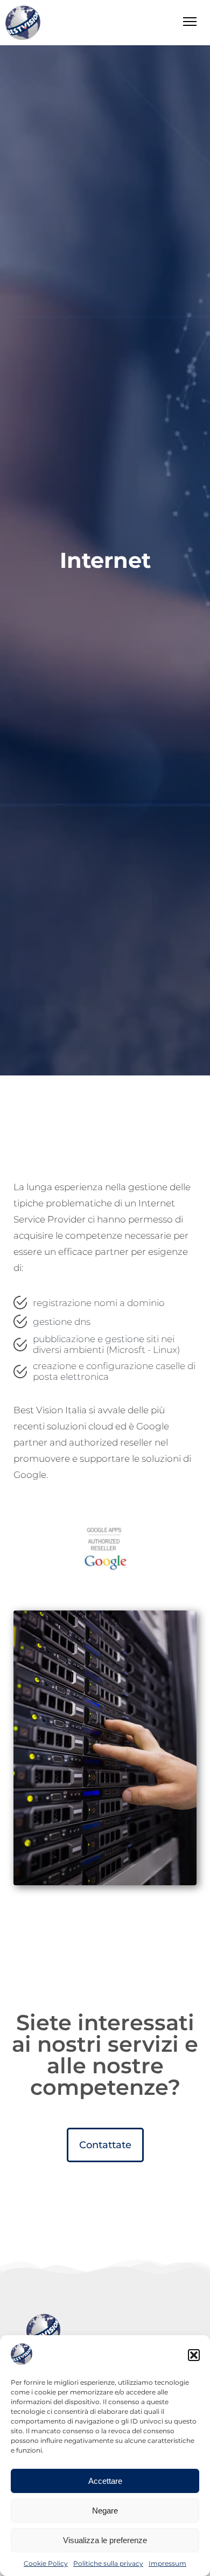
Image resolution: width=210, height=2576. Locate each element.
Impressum (167, 2563)
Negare (105, 2511)
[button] (194, 2355)
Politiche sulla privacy (108, 2563)
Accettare (105, 2481)
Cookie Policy (46, 2563)
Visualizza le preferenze (105, 2540)
